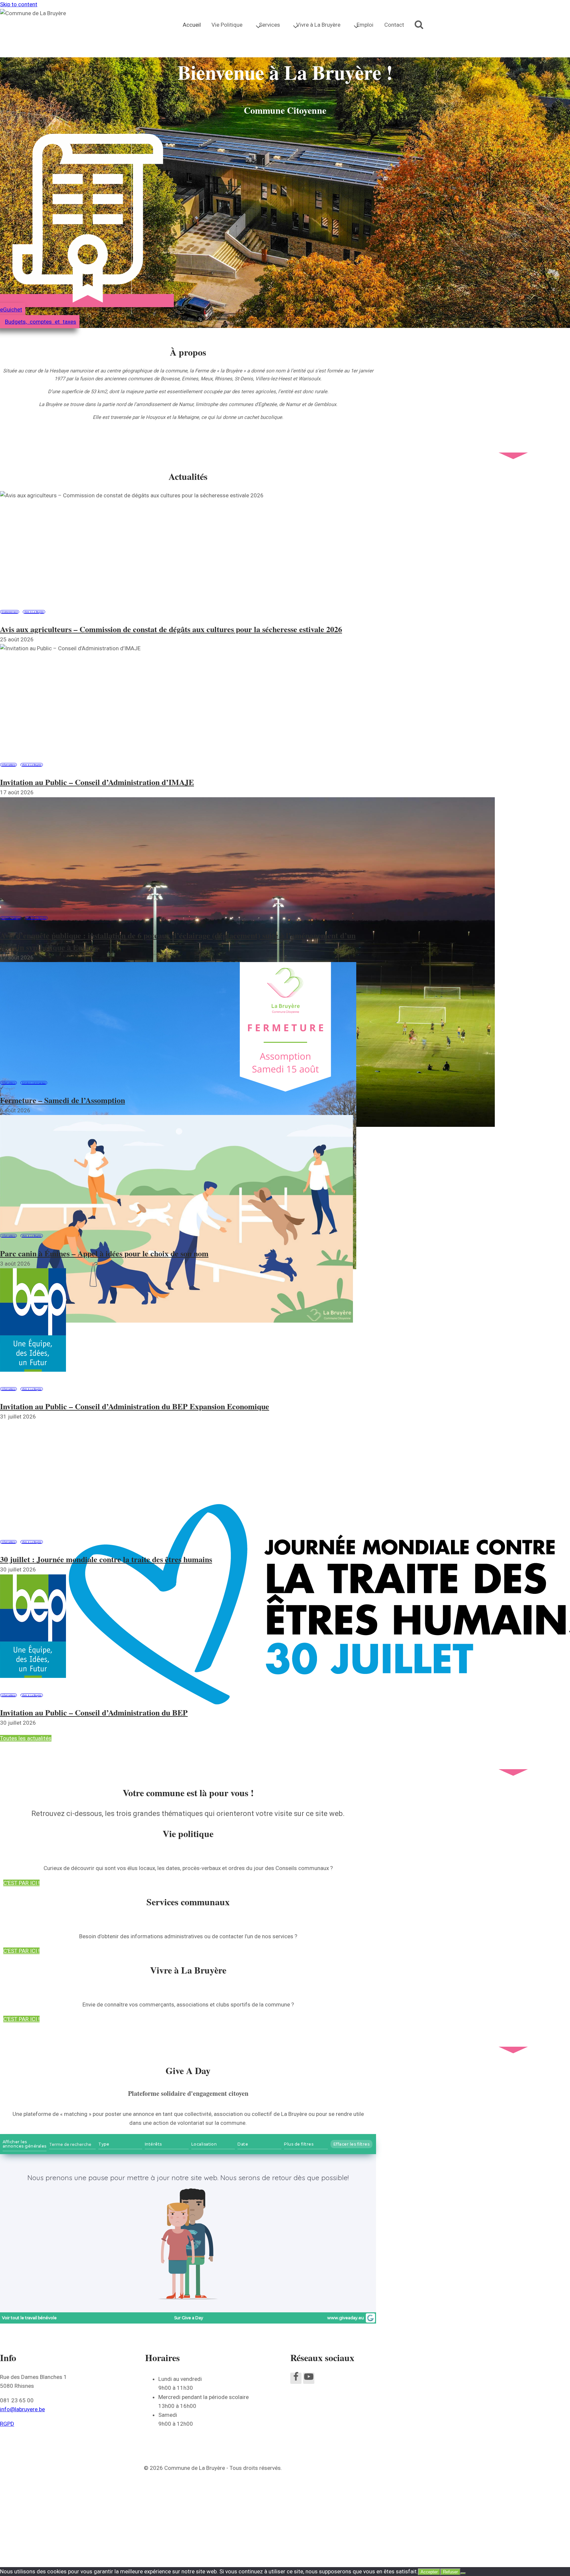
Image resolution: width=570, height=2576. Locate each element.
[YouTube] (309, 2378)
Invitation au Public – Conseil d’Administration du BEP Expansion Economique (135, 1406)
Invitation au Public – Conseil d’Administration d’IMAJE (97, 782)
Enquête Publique (11, 918)
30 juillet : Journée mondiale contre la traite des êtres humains (106, 1559)
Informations (8, 765)
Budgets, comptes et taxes (41, 322)
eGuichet (11, 309)
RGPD (7, 2424)
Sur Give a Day (189, 2318)
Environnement (10, 612)
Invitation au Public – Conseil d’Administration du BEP (94, 1712)
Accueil (192, 25)
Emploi (365, 25)
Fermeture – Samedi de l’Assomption (63, 1100)
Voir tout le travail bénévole (29, 2318)
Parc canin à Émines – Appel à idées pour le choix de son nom (104, 1253)
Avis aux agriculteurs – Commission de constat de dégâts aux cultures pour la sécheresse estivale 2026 (171, 629)
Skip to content (19, 4)
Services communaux (34, 1083)
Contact (394, 25)
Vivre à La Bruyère (34, 612)
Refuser (450, 2572)
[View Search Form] (419, 25)
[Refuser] (463, 2573)
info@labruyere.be (22, 2409)
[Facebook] (296, 2378)
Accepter (429, 2572)
